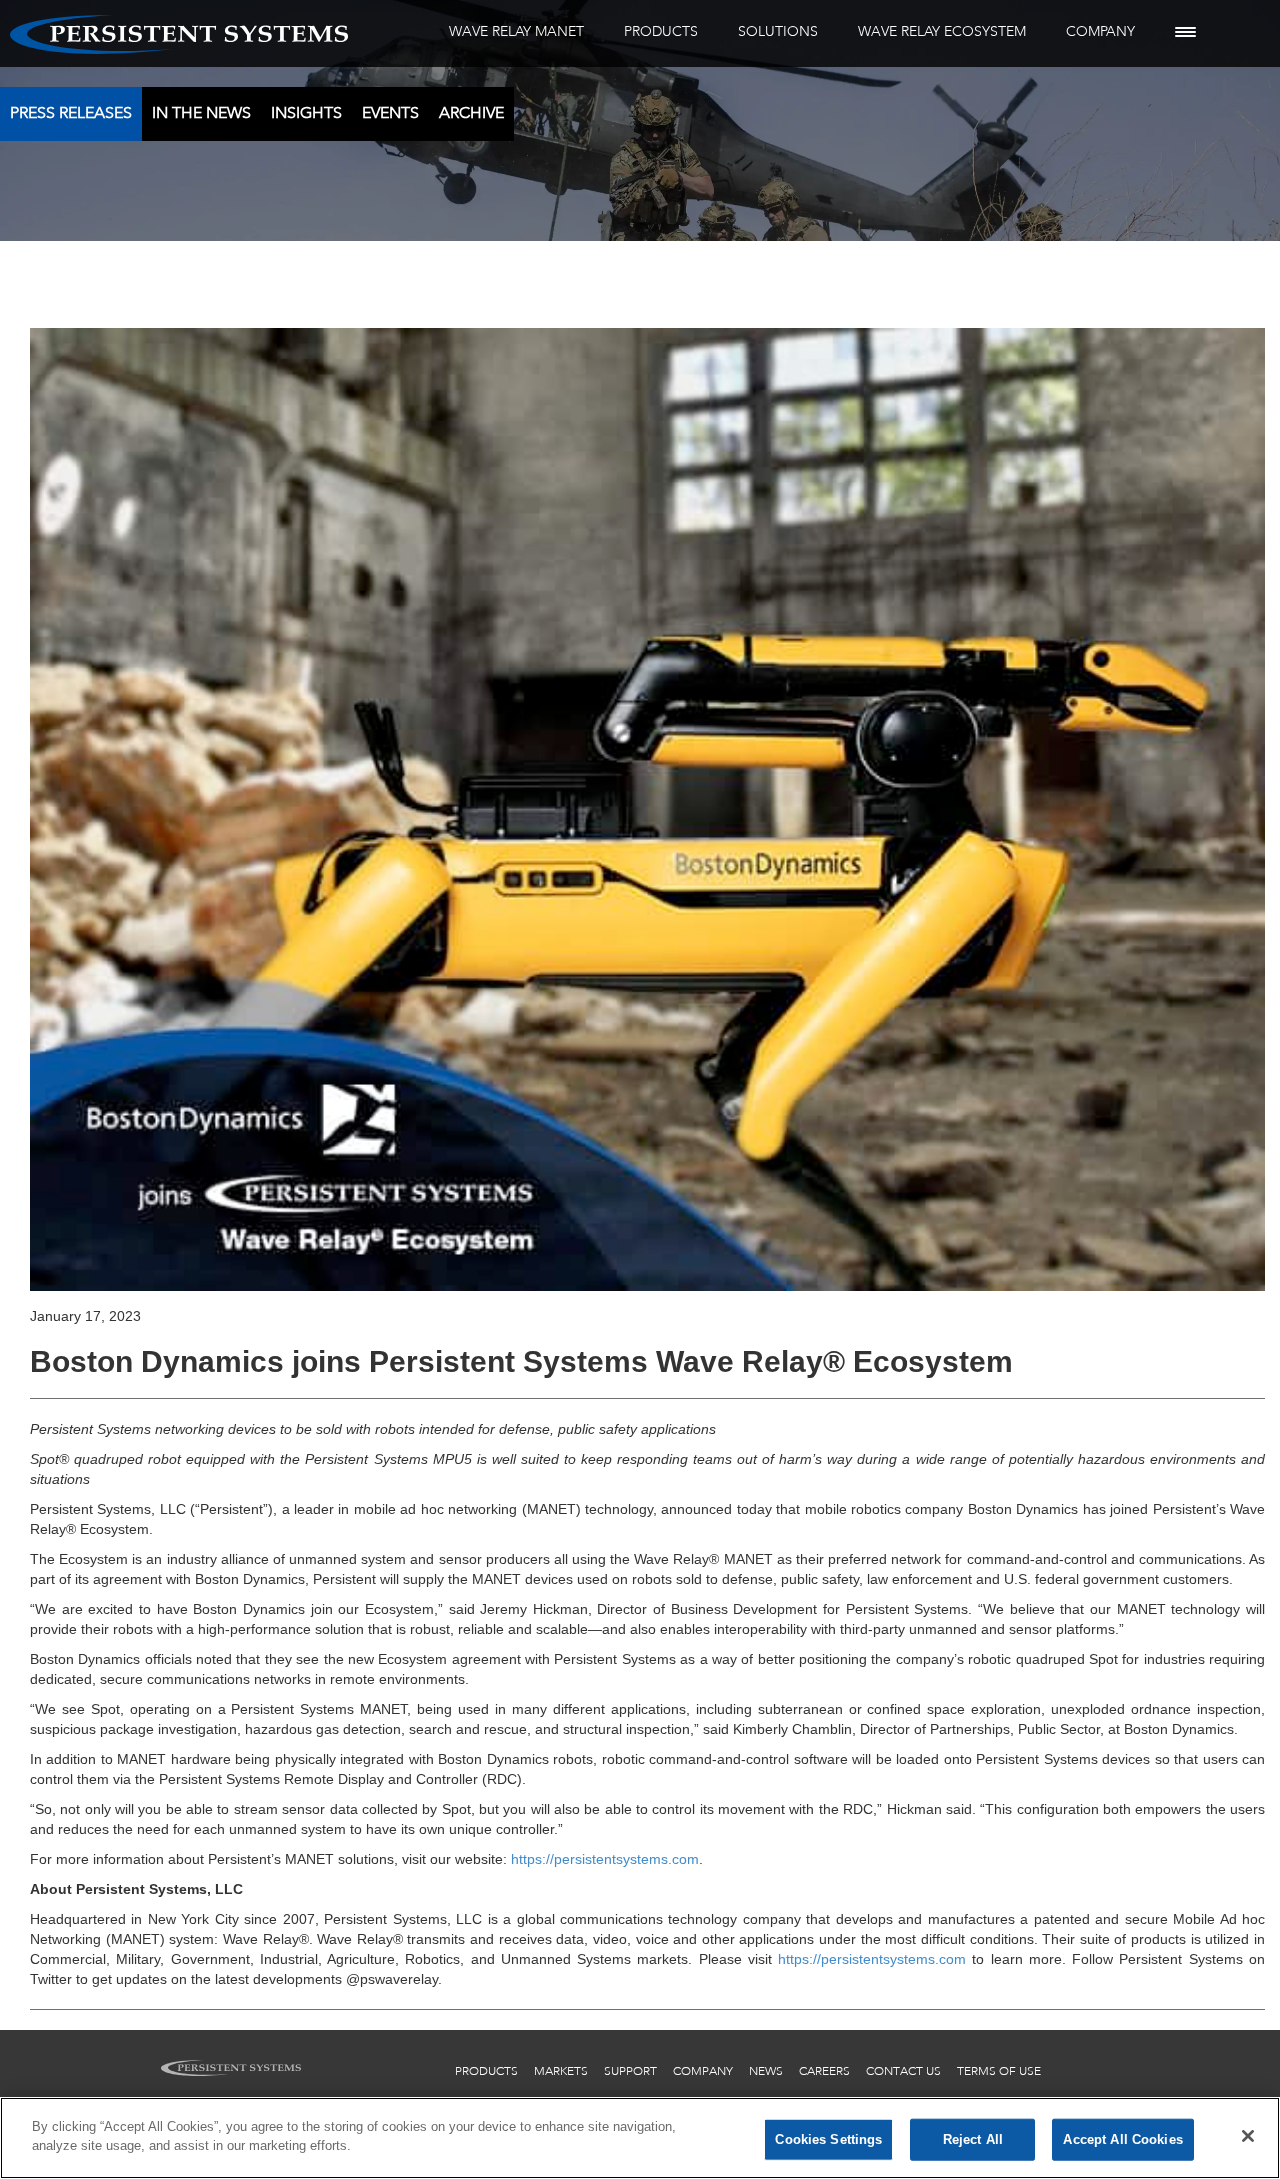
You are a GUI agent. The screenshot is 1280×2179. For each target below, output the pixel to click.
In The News (201, 112)
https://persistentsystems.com (605, 1859)
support (630, 2071)
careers (824, 2071)
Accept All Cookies (1122, 2139)
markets (561, 2071)
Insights (306, 112)
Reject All (973, 2139)
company (703, 2071)
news (766, 2071)
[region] (640, 2138)
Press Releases (71, 112)
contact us (903, 2071)
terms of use (999, 2071)
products (486, 2071)
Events (390, 112)
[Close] (1248, 2136)
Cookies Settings (828, 2139)
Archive (471, 112)
